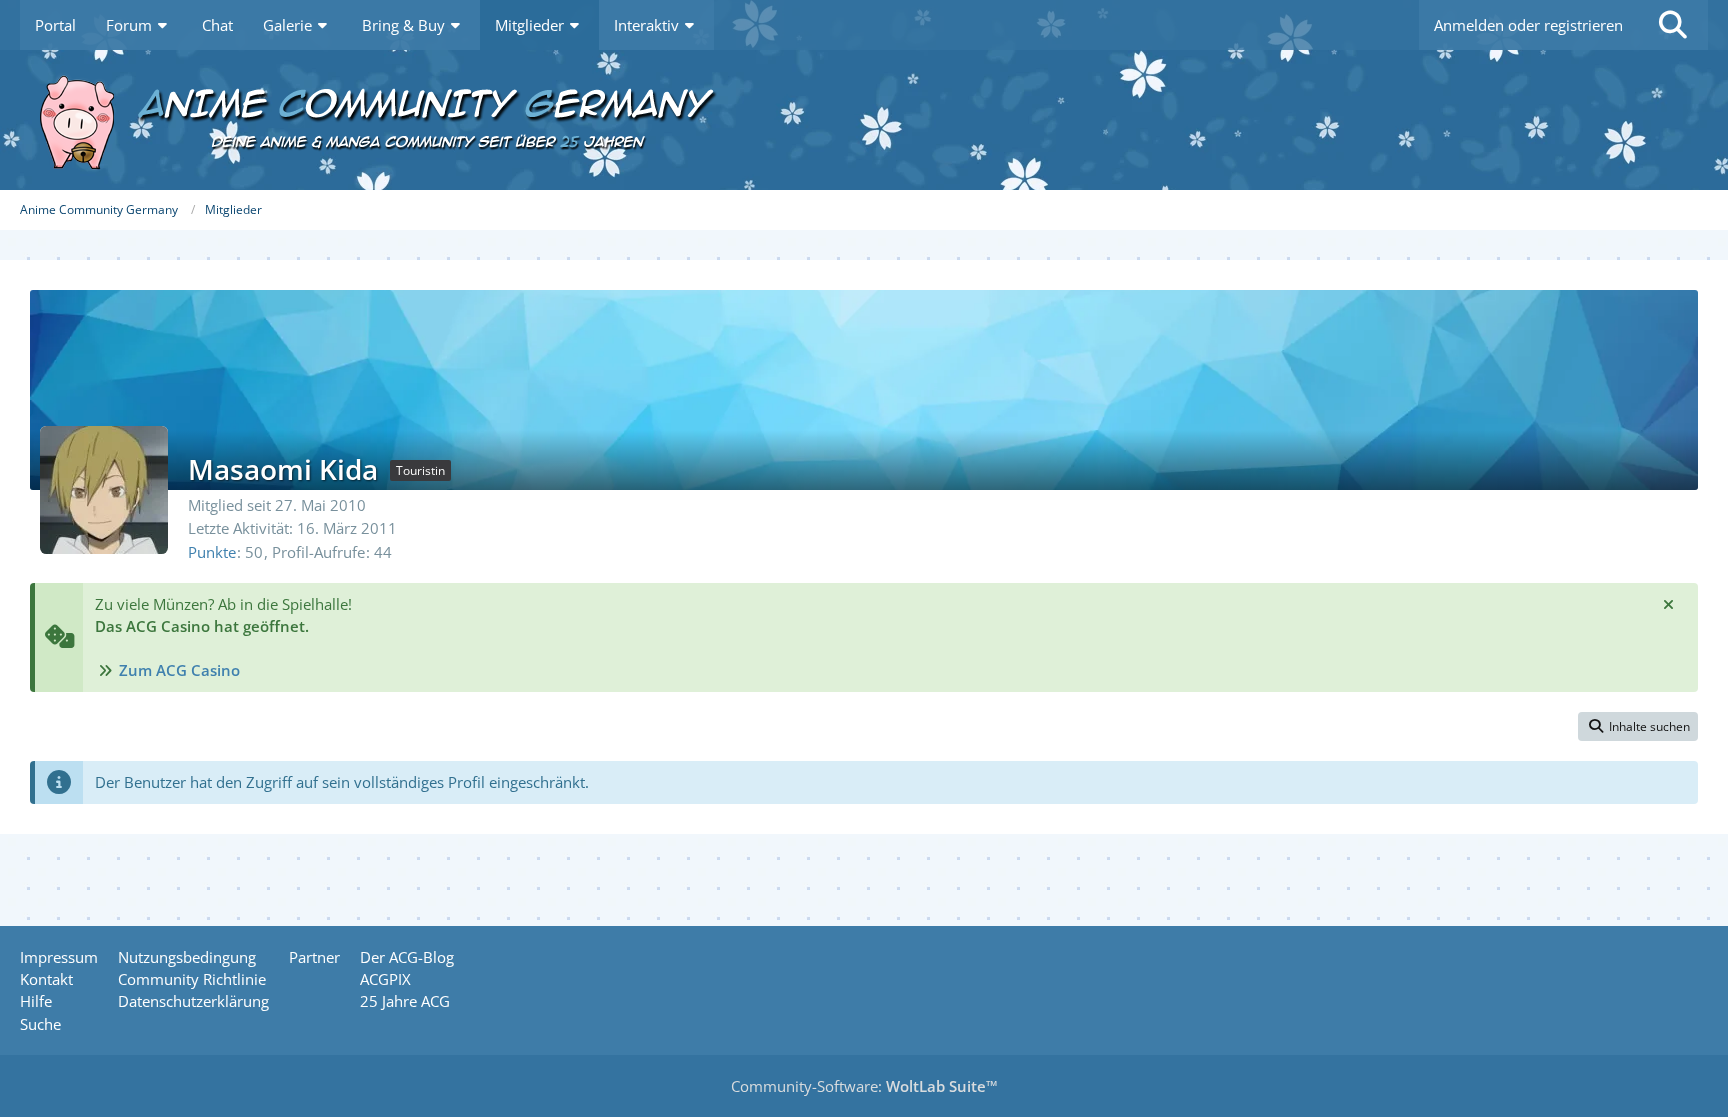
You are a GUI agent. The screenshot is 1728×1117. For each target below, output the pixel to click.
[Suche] (1673, 25)
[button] (1638, 727)
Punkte (212, 552)
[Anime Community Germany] (864, 120)
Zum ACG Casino (179, 670)
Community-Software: (864, 1086)
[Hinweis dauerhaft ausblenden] (1668, 604)
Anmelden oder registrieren (1528, 25)
